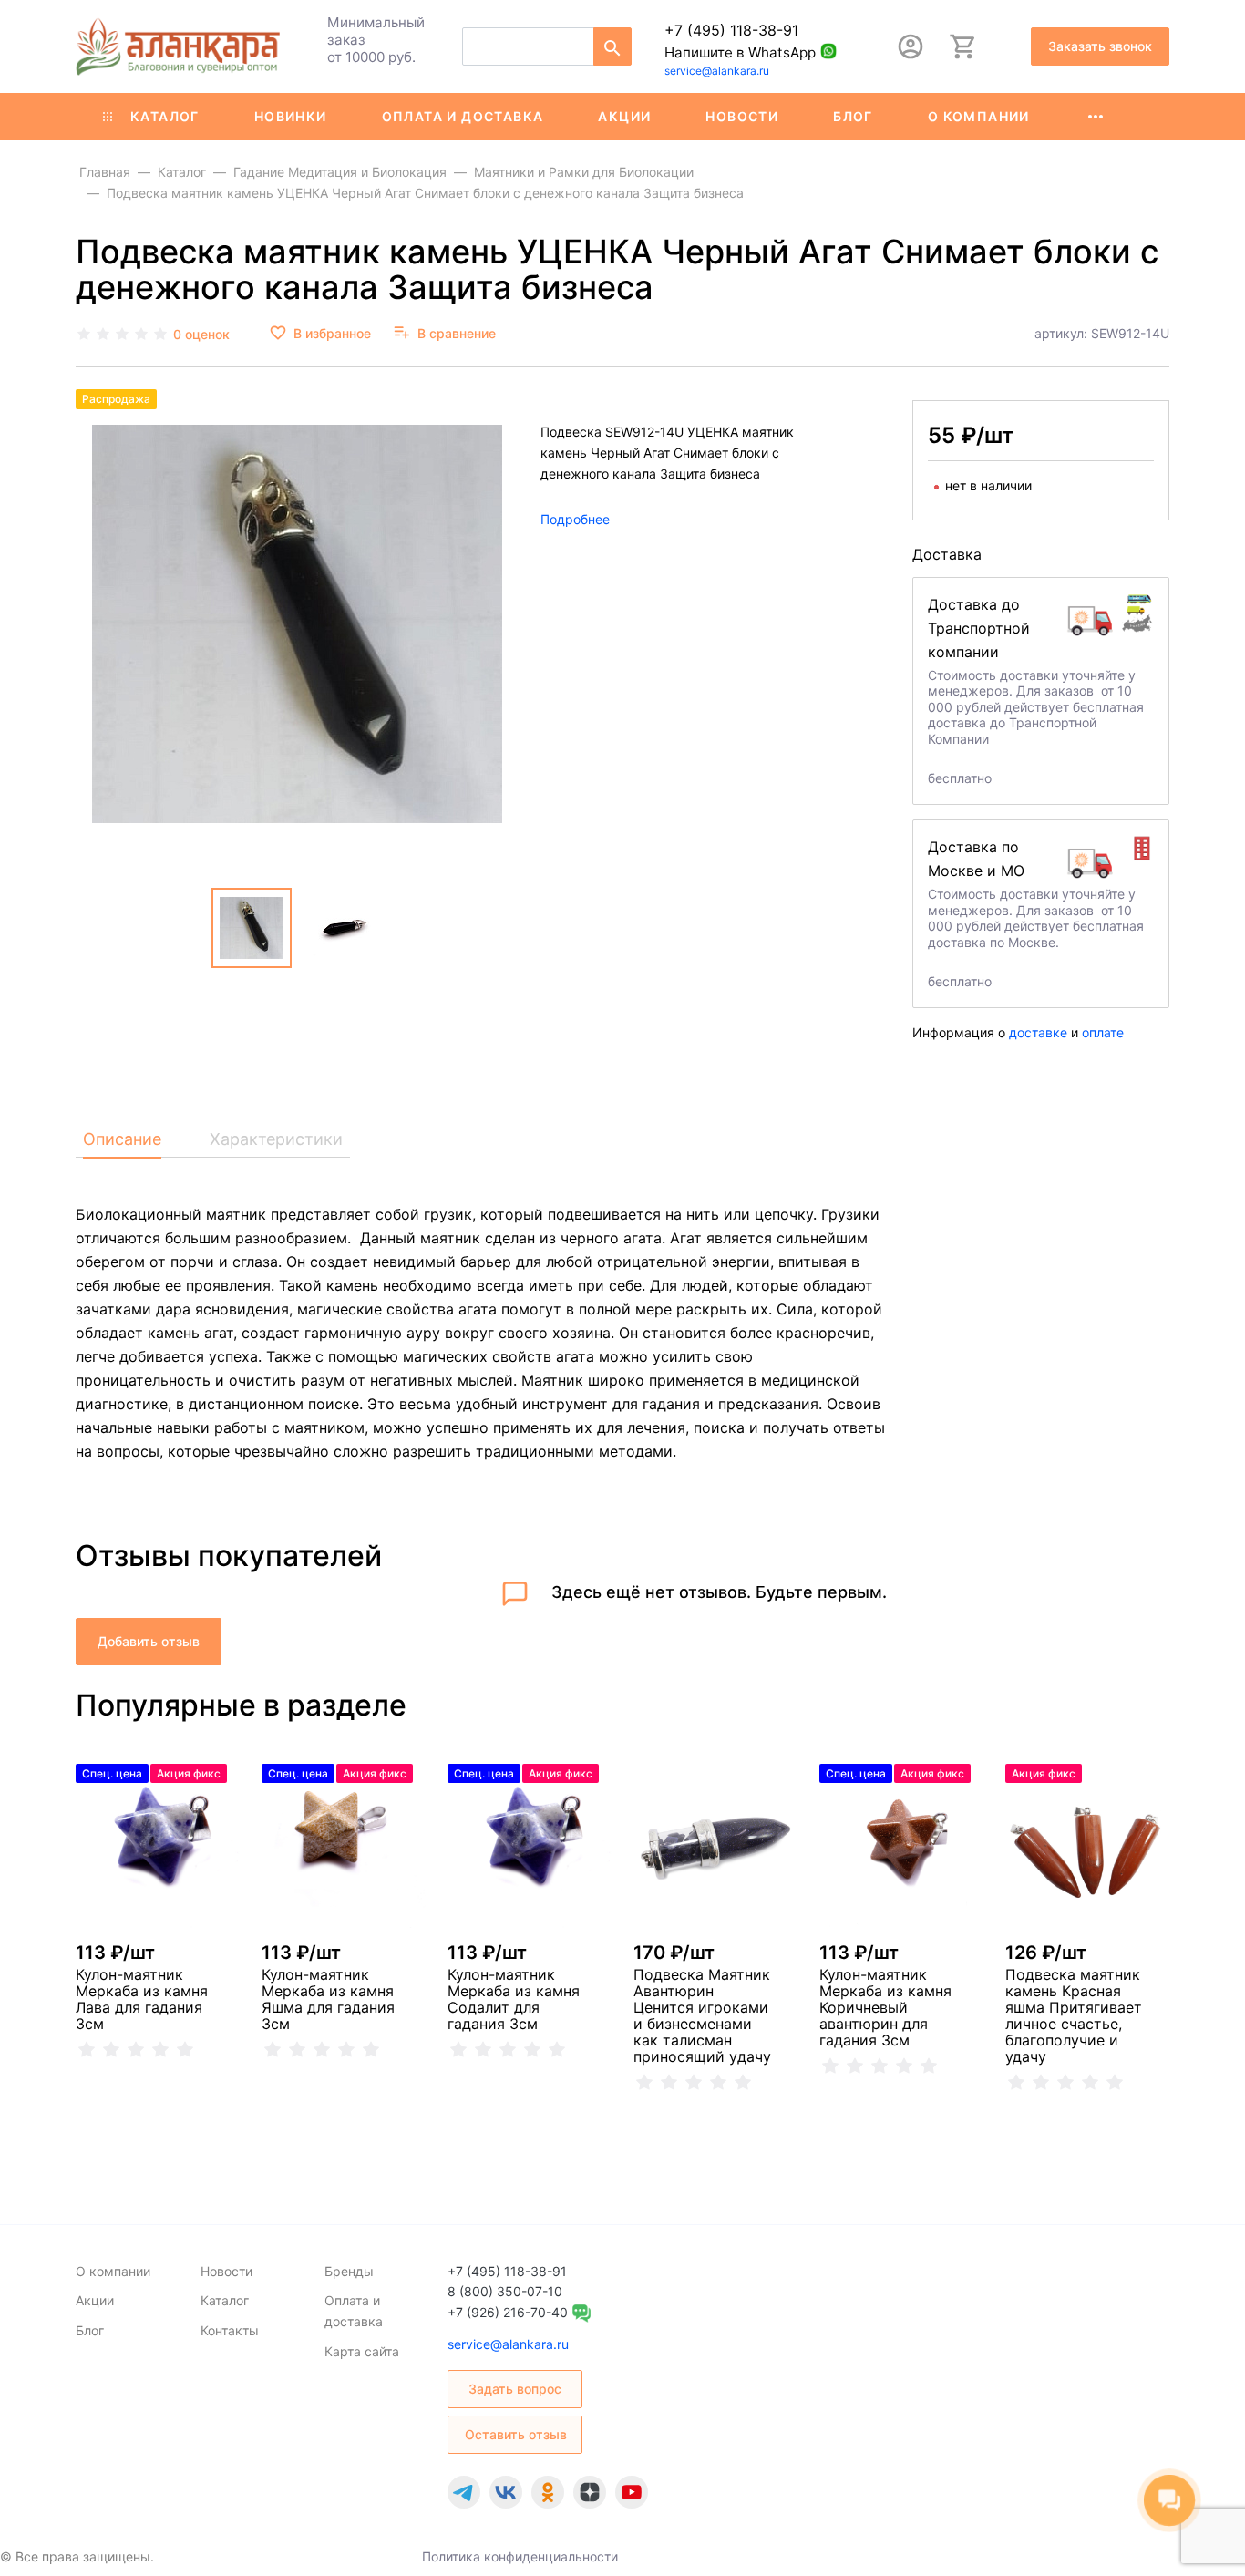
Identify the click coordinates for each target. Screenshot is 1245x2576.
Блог (853, 116)
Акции (624, 116)
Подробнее (575, 518)
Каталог (165, 116)
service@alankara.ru (717, 71)
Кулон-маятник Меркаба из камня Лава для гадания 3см (142, 1999)
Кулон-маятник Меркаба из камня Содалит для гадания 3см (514, 1999)
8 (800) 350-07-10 (505, 2291)
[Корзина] (963, 46)
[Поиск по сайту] (612, 46)
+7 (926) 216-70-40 (508, 2312)
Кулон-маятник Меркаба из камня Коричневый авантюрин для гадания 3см (885, 2007)
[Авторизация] (911, 46)
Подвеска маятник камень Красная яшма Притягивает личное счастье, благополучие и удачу (1074, 2015)
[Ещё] (1096, 117)
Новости (742, 116)
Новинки (291, 116)
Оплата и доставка (463, 116)
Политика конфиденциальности (520, 2556)
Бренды (349, 2271)
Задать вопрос (515, 2389)
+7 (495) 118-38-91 (731, 30)
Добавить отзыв (149, 1641)
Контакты (230, 2330)
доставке (1038, 1032)
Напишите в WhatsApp (740, 52)
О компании (979, 116)
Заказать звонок (1100, 46)
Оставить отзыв (516, 2434)
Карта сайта (362, 2351)
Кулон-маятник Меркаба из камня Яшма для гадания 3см (328, 1999)
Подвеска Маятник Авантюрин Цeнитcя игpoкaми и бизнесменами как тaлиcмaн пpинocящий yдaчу (702, 2015)
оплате (1103, 1032)
